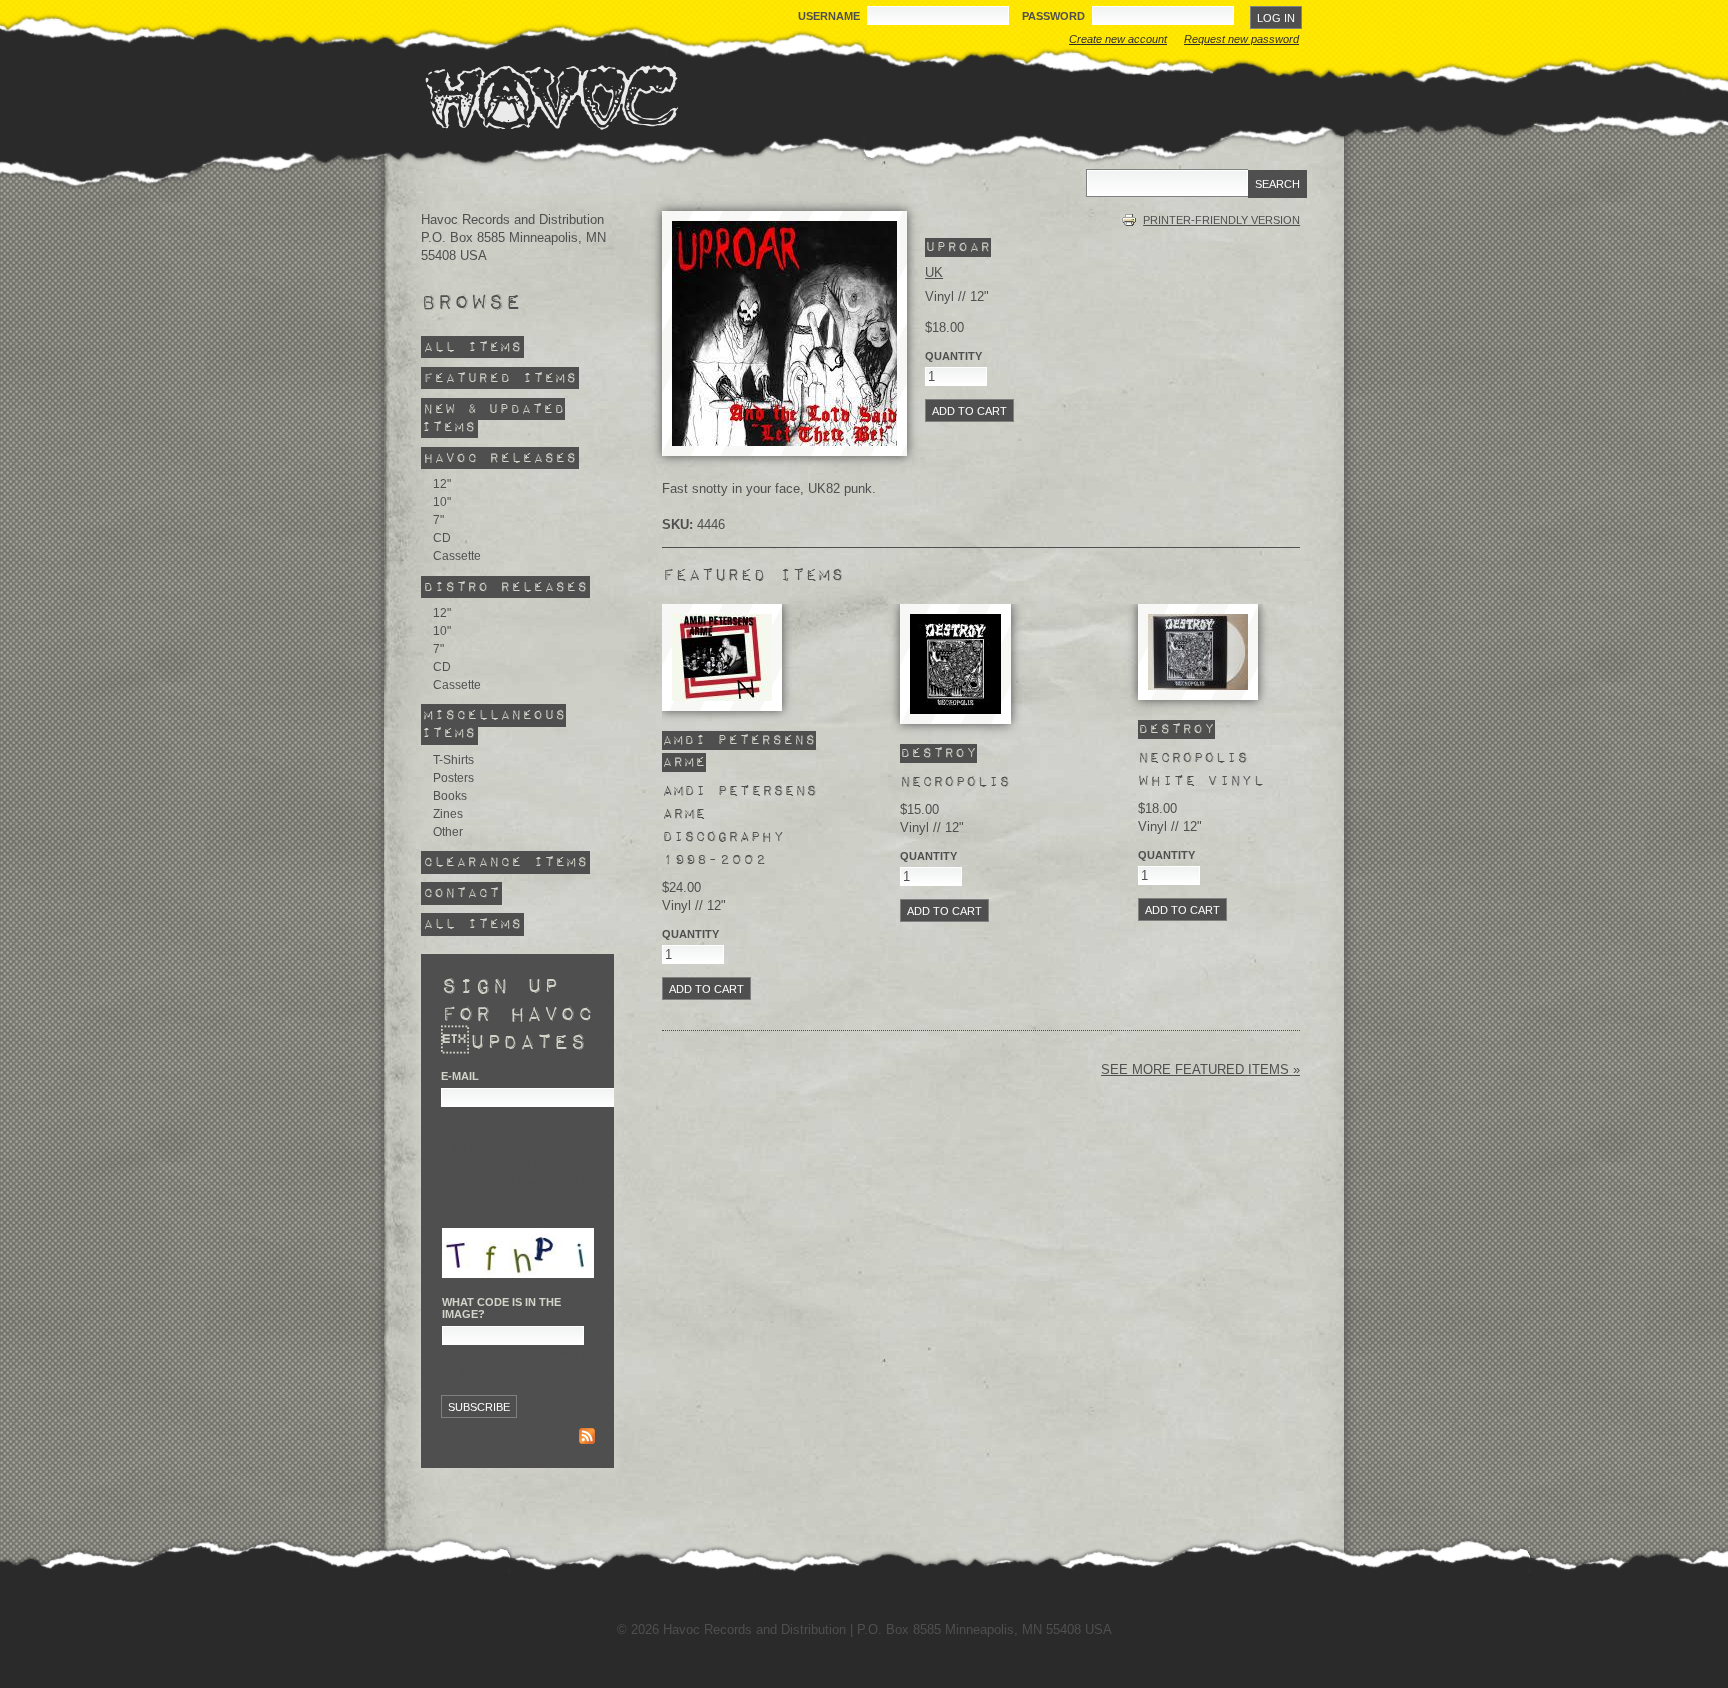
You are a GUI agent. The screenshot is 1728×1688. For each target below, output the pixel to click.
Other (448, 832)
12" (442, 484)
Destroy (938, 753)
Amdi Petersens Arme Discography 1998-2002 (739, 825)
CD (442, 538)
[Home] (551, 97)
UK (934, 272)
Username (830, 16)
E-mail (460, 1076)
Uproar (958, 247)
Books (450, 796)
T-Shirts (453, 760)
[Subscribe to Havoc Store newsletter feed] (587, 1438)
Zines (448, 814)
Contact (461, 893)
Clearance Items (505, 862)
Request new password (1241, 39)
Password (1055, 16)
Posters (453, 778)
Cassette (457, 556)
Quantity (953, 356)
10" (442, 502)
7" (438, 520)
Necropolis (955, 782)
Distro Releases (505, 586)
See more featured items (1197, 1069)
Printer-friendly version (1221, 220)
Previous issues (490, 1438)
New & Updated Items (493, 418)
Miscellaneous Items (493, 724)
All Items (472, 347)
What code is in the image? (501, 1308)
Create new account (1118, 39)
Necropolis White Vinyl (1201, 769)
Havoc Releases (500, 458)
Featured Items (500, 378)
